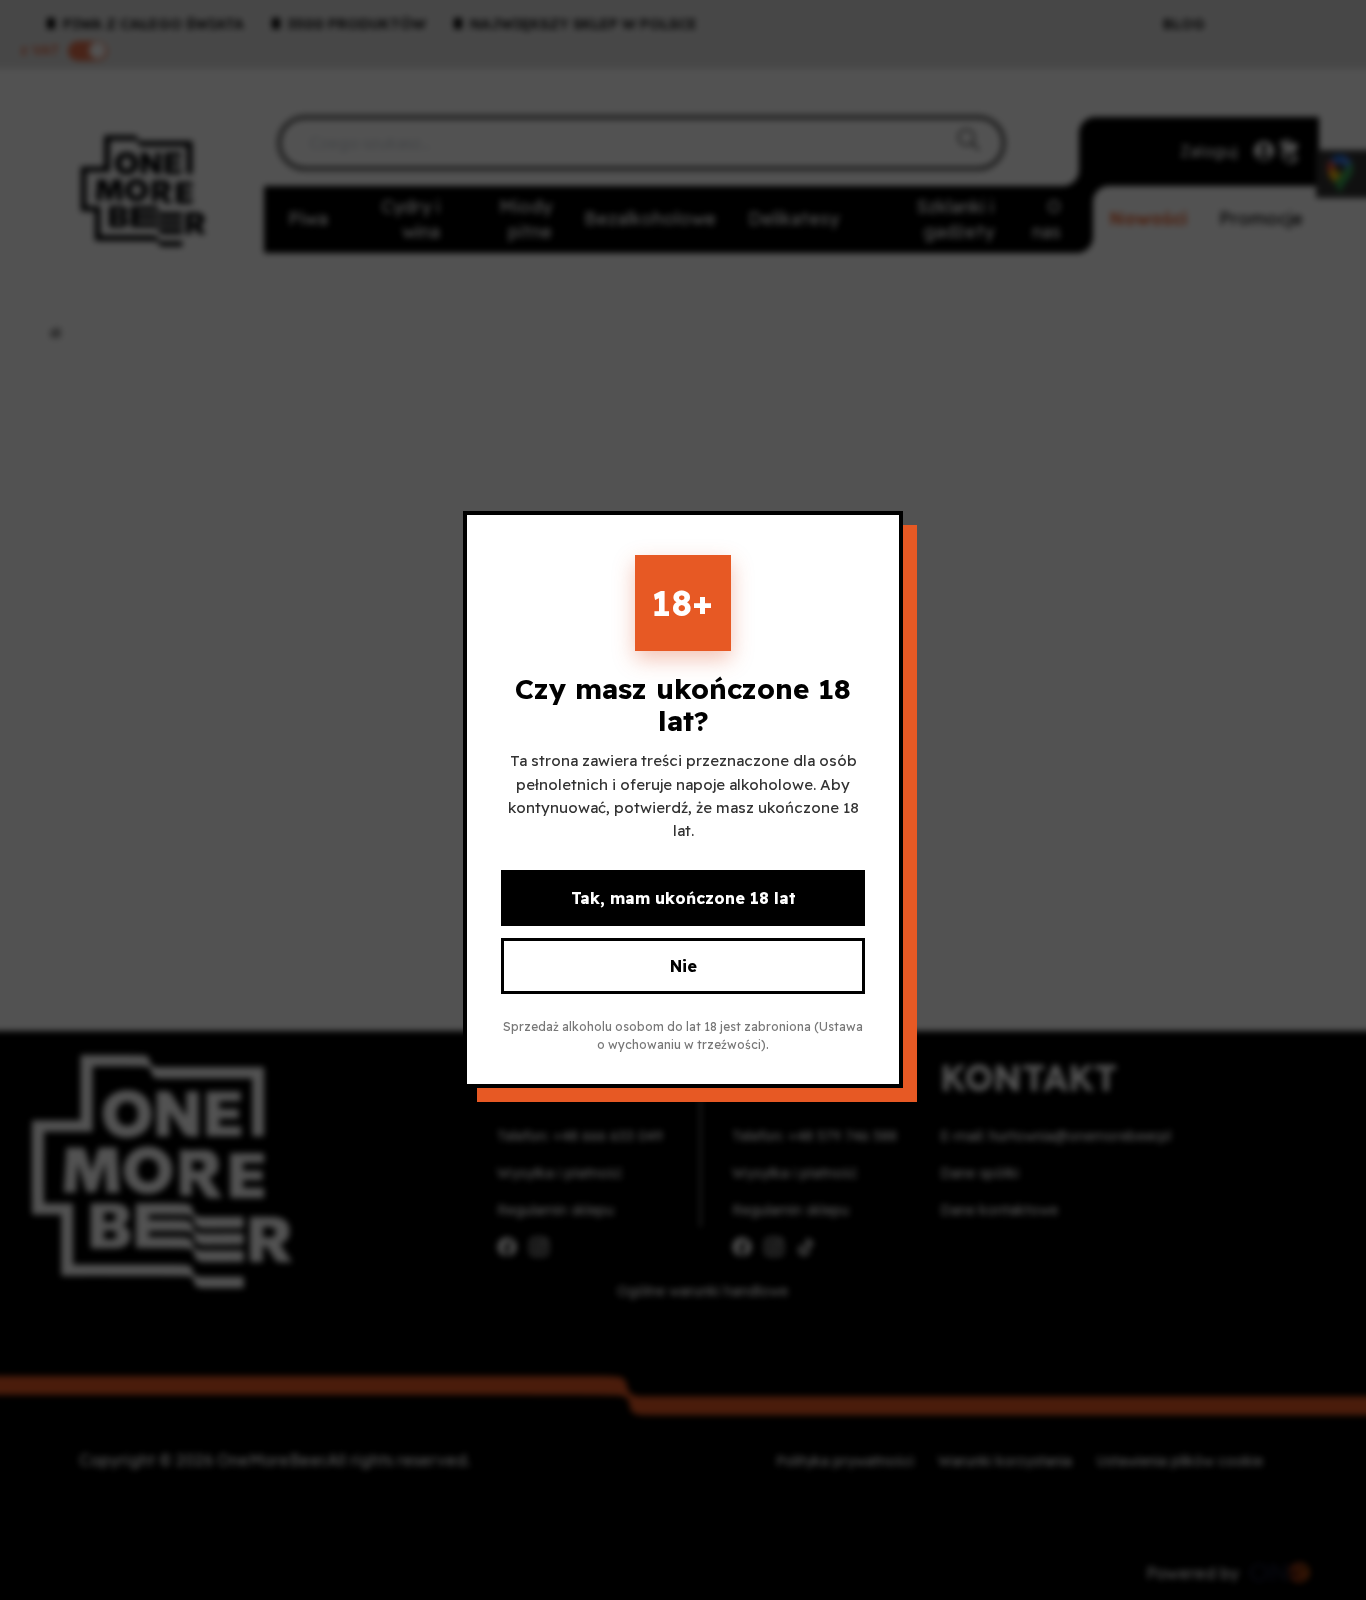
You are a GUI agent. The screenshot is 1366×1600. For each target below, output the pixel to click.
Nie (683, 967)
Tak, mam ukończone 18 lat (683, 899)
